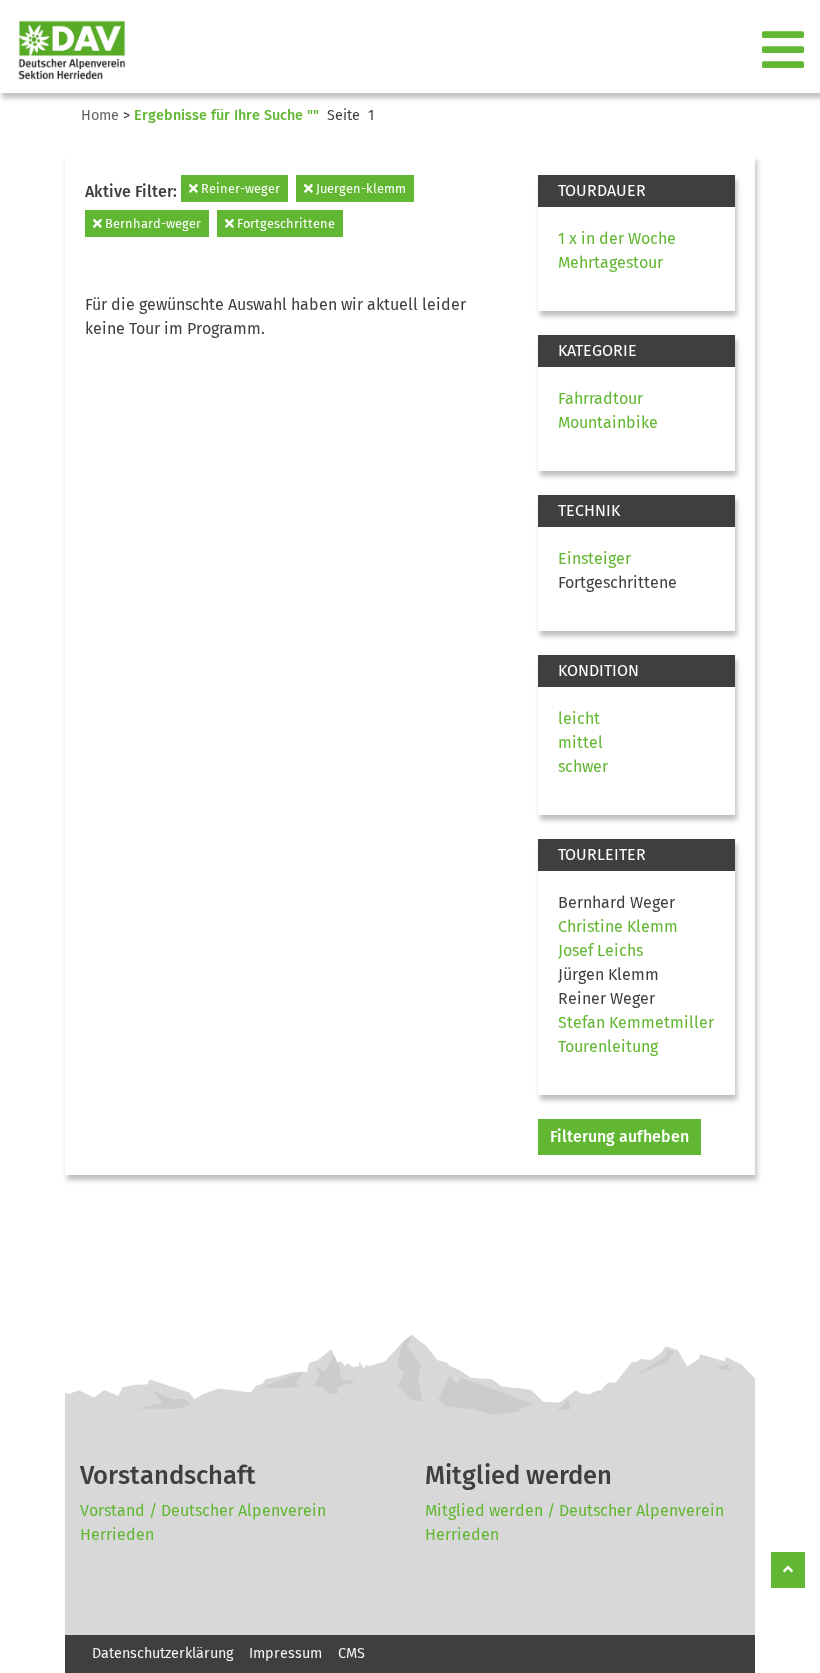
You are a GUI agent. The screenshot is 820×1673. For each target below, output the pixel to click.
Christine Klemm (618, 926)
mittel (580, 742)
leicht (579, 718)
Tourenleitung (608, 1046)
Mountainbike (608, 422)
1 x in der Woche (617, 238)
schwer (583, 766)
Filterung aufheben (619, 1136)
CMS (351, 1653)
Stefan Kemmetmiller (636, 1022)
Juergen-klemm (359, 188)
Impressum (285, 1653)
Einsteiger (594, 558)
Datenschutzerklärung (162, 1653)
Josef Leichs (600, 950)
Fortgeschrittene (284, 223)
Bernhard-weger (151, 223)
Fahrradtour (600, 398)
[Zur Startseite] (64, 50)
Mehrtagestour (610, 262)
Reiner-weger (239, 188)
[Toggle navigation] (785, 51)
